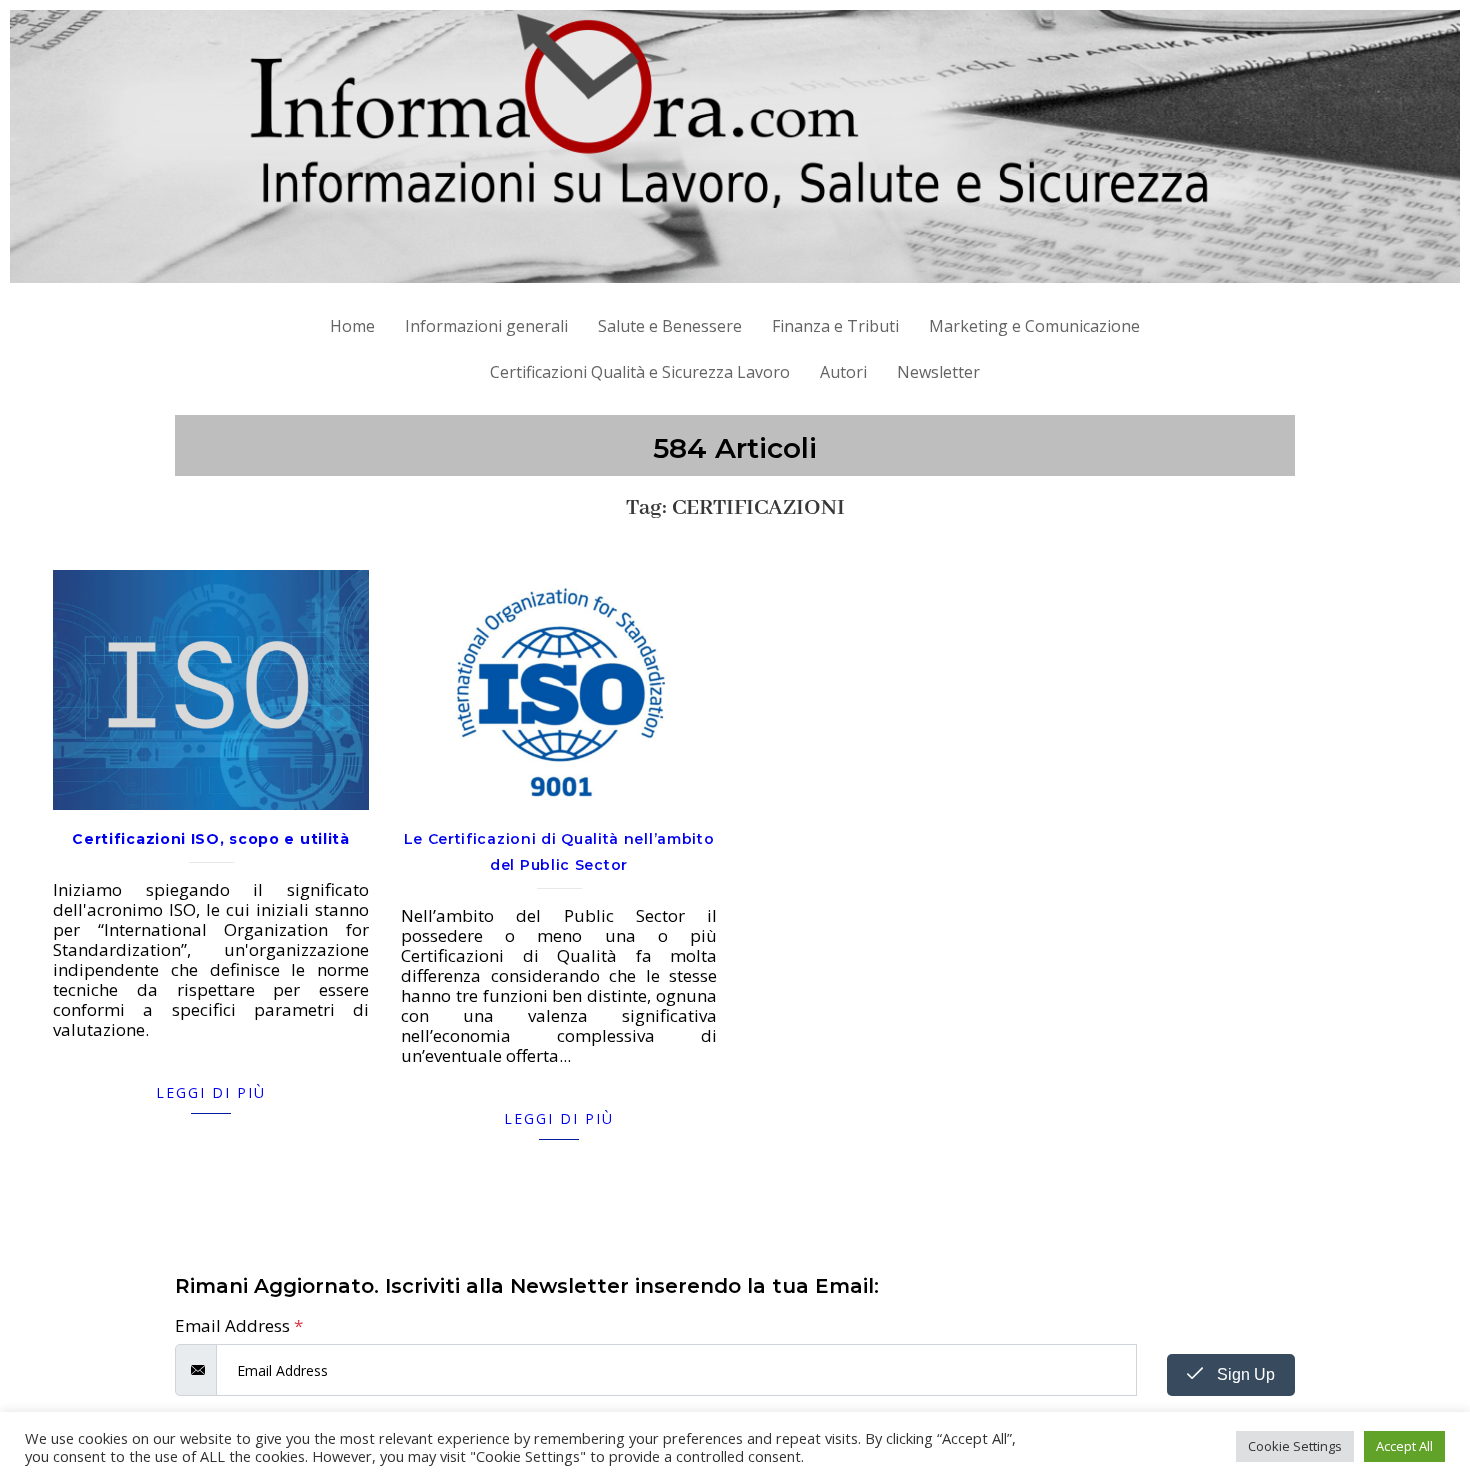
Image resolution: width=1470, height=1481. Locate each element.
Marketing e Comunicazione (1034, 326)
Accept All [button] (1404, 1446)
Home (352, 326)
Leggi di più (211, 1092)
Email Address (239, 1326)
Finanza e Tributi (835, 326)
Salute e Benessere (670, 326)
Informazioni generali (486, 326)
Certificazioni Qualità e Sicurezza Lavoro (640, 372)
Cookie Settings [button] (1295, 1446)
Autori (843, 372)
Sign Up (1244, 1374)
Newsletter (938, 372)
